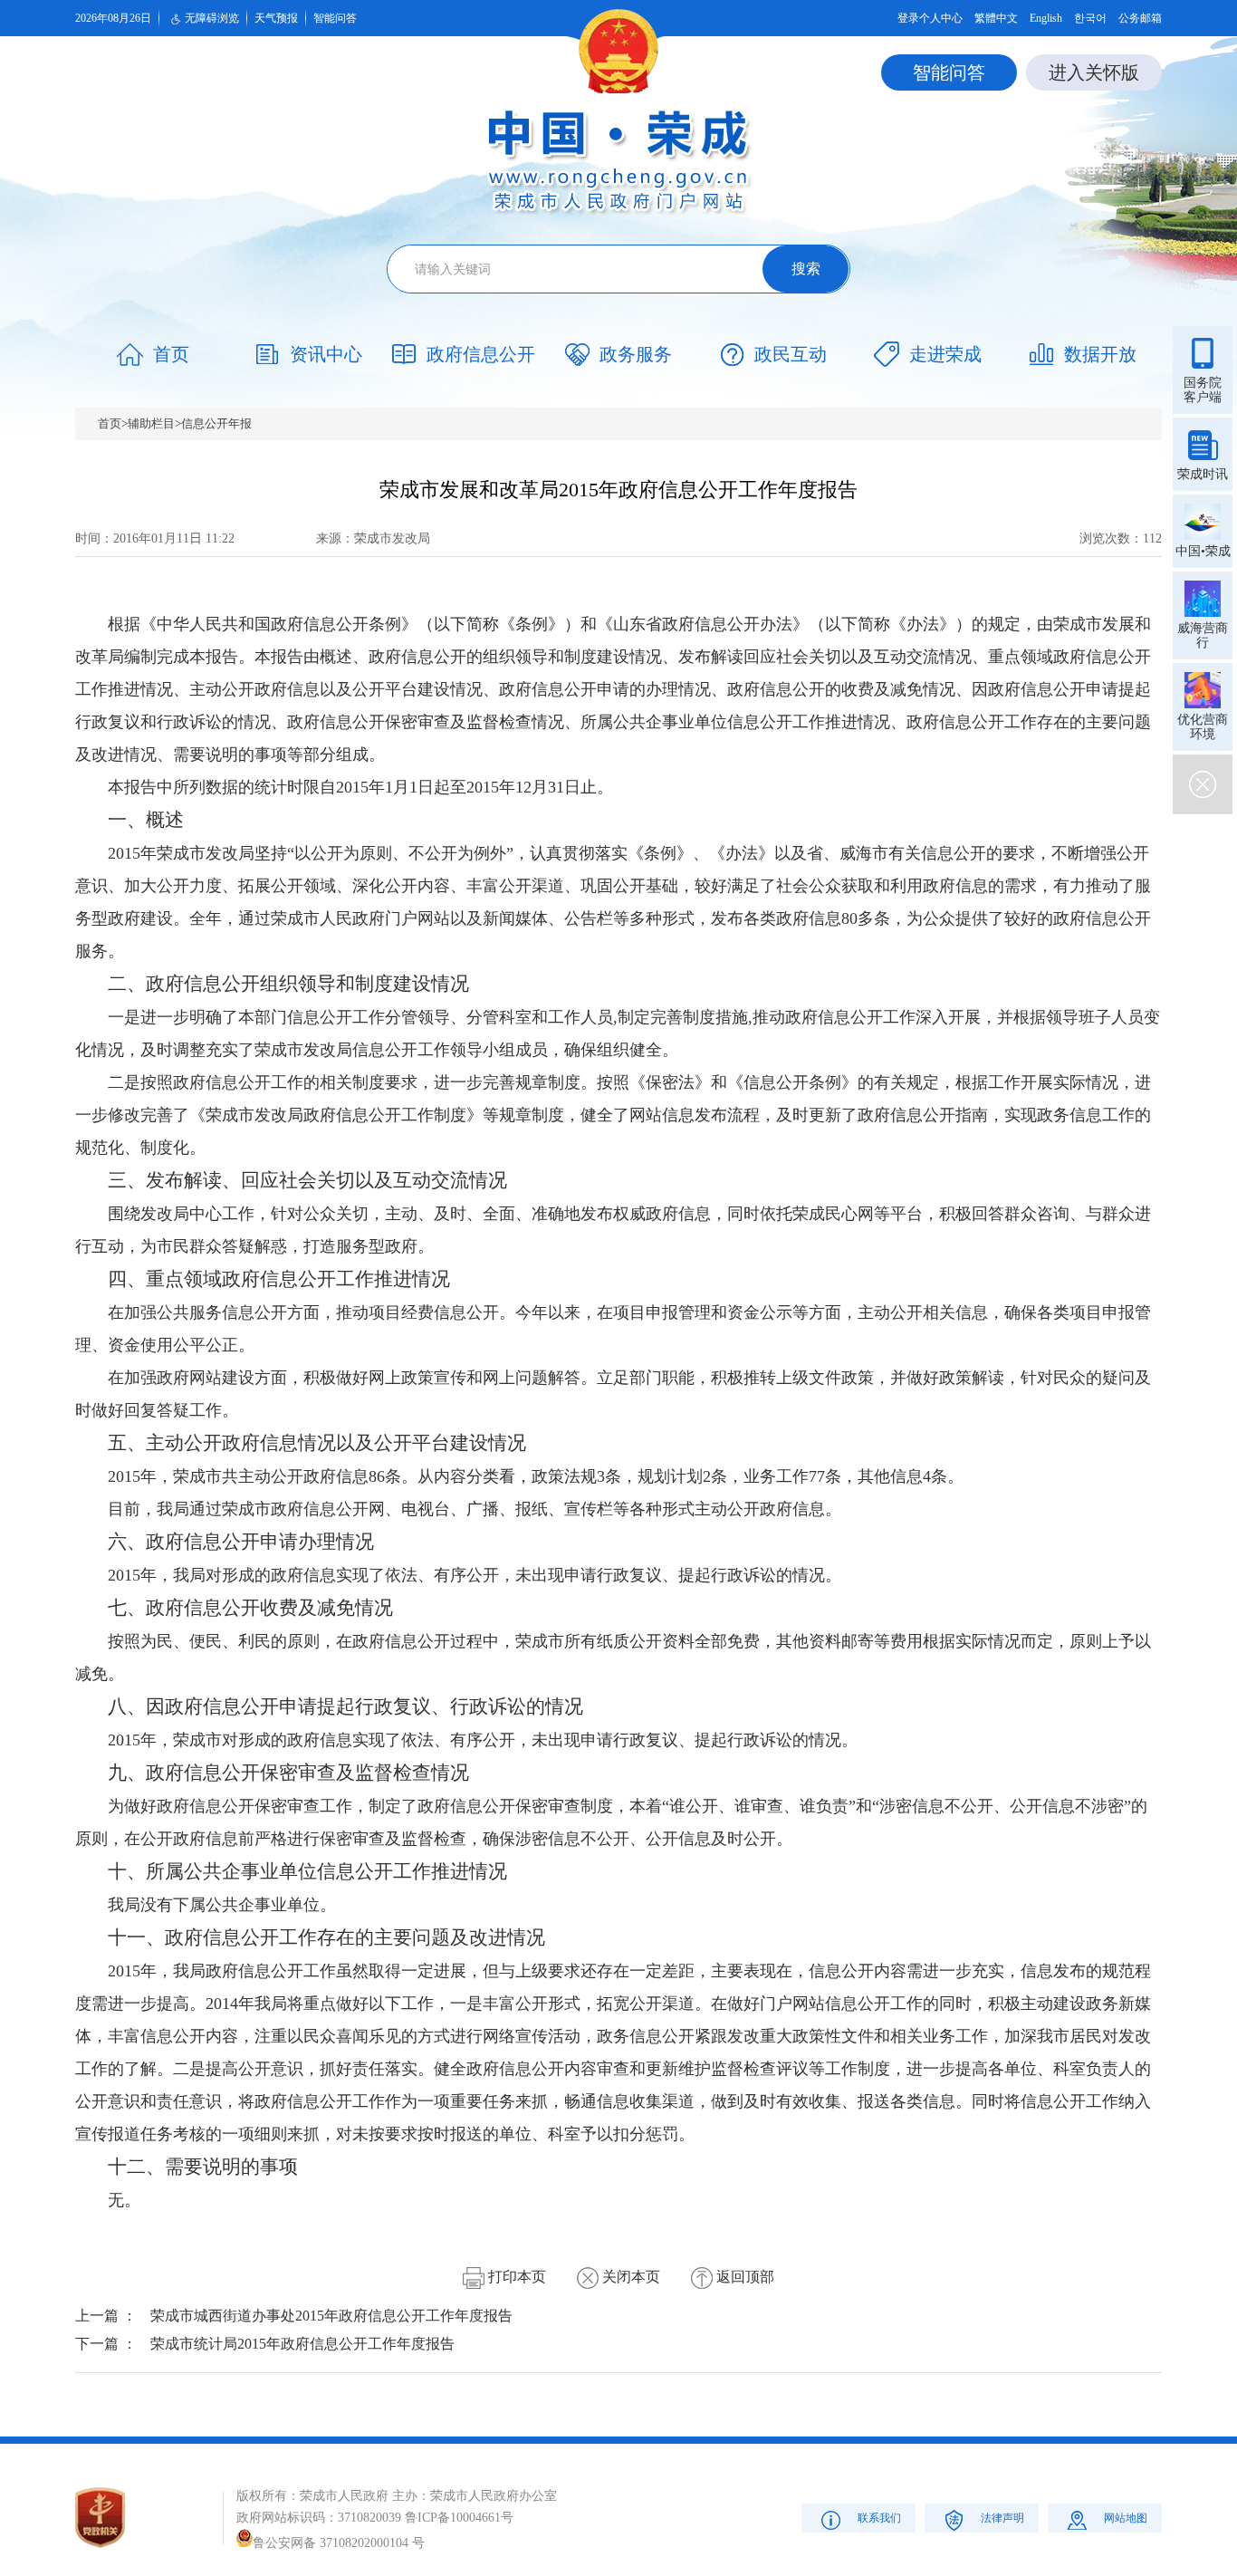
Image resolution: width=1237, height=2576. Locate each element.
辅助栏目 (151, 423)
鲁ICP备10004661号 (459, 2518)
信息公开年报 (216, 423)
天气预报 (276, 18)
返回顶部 (743, 2277)
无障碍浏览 (212, 18)
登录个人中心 (930, 18)
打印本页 (515, 2277)
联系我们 (879, 2518)
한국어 (1090, 18)
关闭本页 (629, 2277)
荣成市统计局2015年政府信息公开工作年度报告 (302, 2344)
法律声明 (1002, 2518)
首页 (110, 423)
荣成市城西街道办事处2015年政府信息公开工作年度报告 (331, 2316)
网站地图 (1126, 2518)
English (1046, 18)
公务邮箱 (1140, 18)
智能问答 (335, 18)
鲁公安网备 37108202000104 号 (339, 2543)
